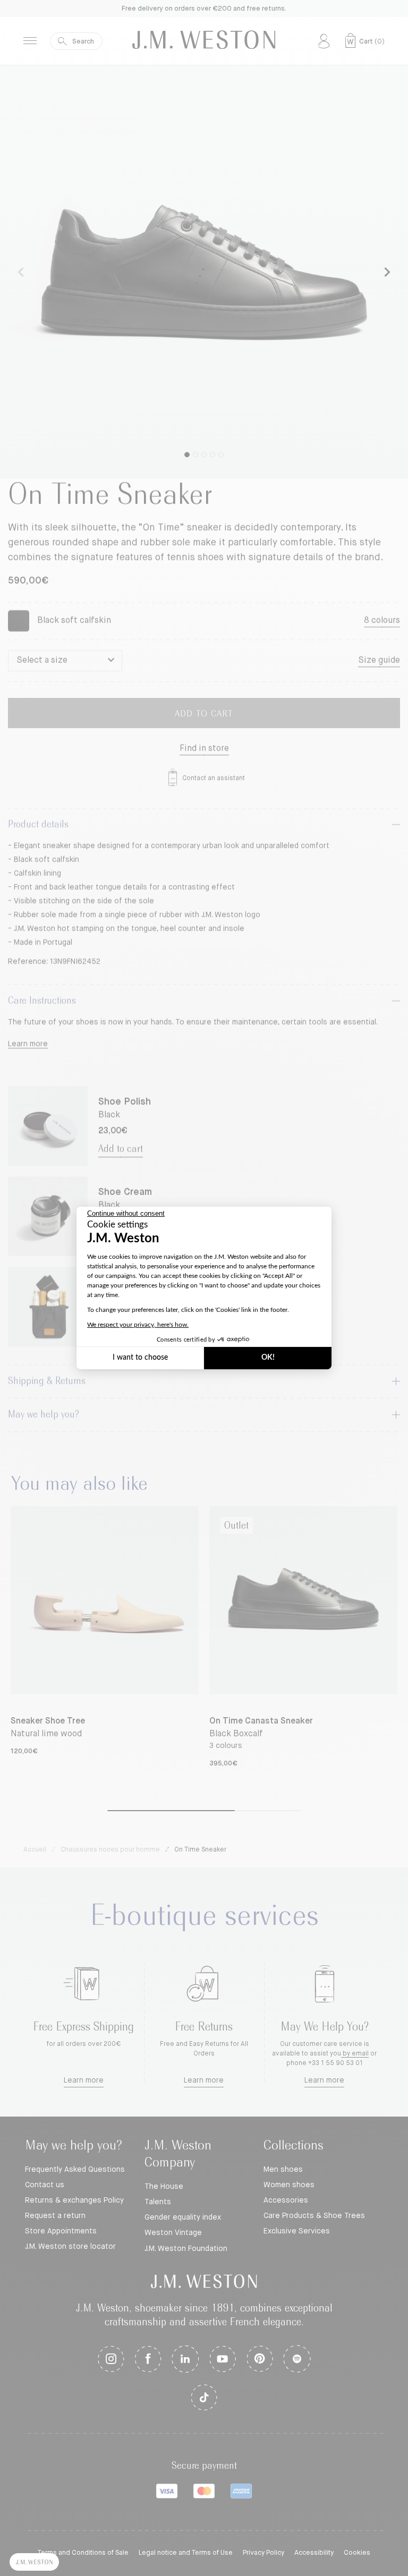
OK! (268, 1358)
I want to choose (140, 1358)
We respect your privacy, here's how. (138, 1325)
